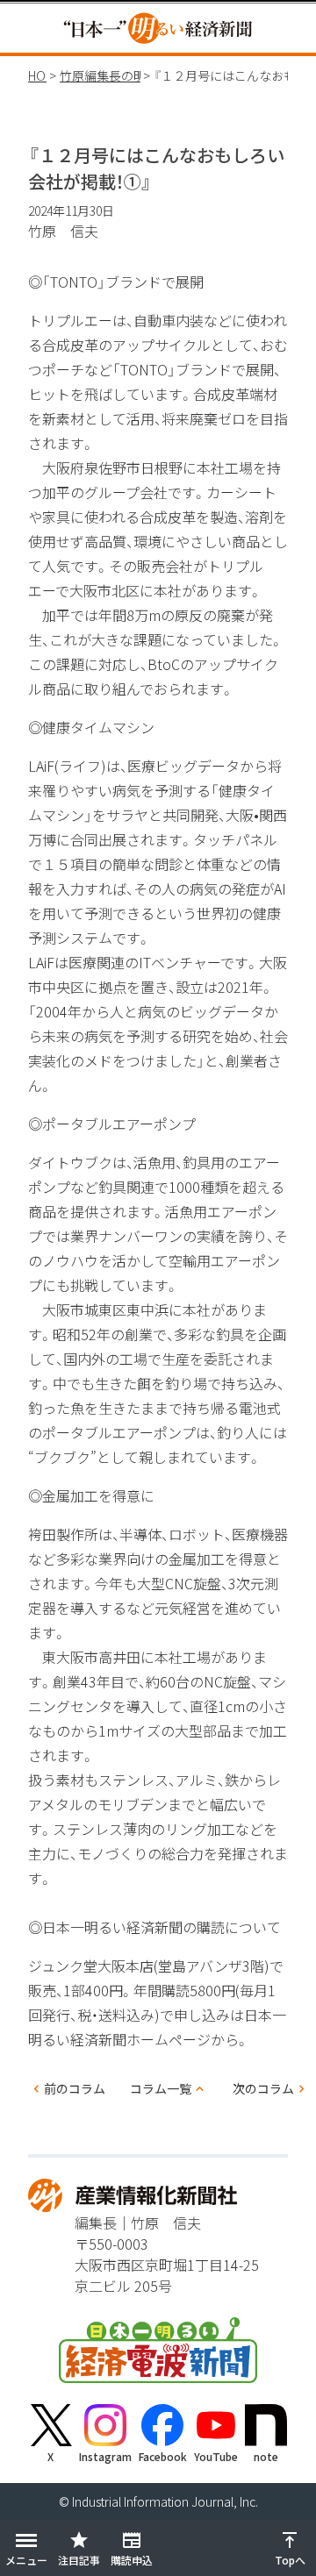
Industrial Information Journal (153, 2501)
